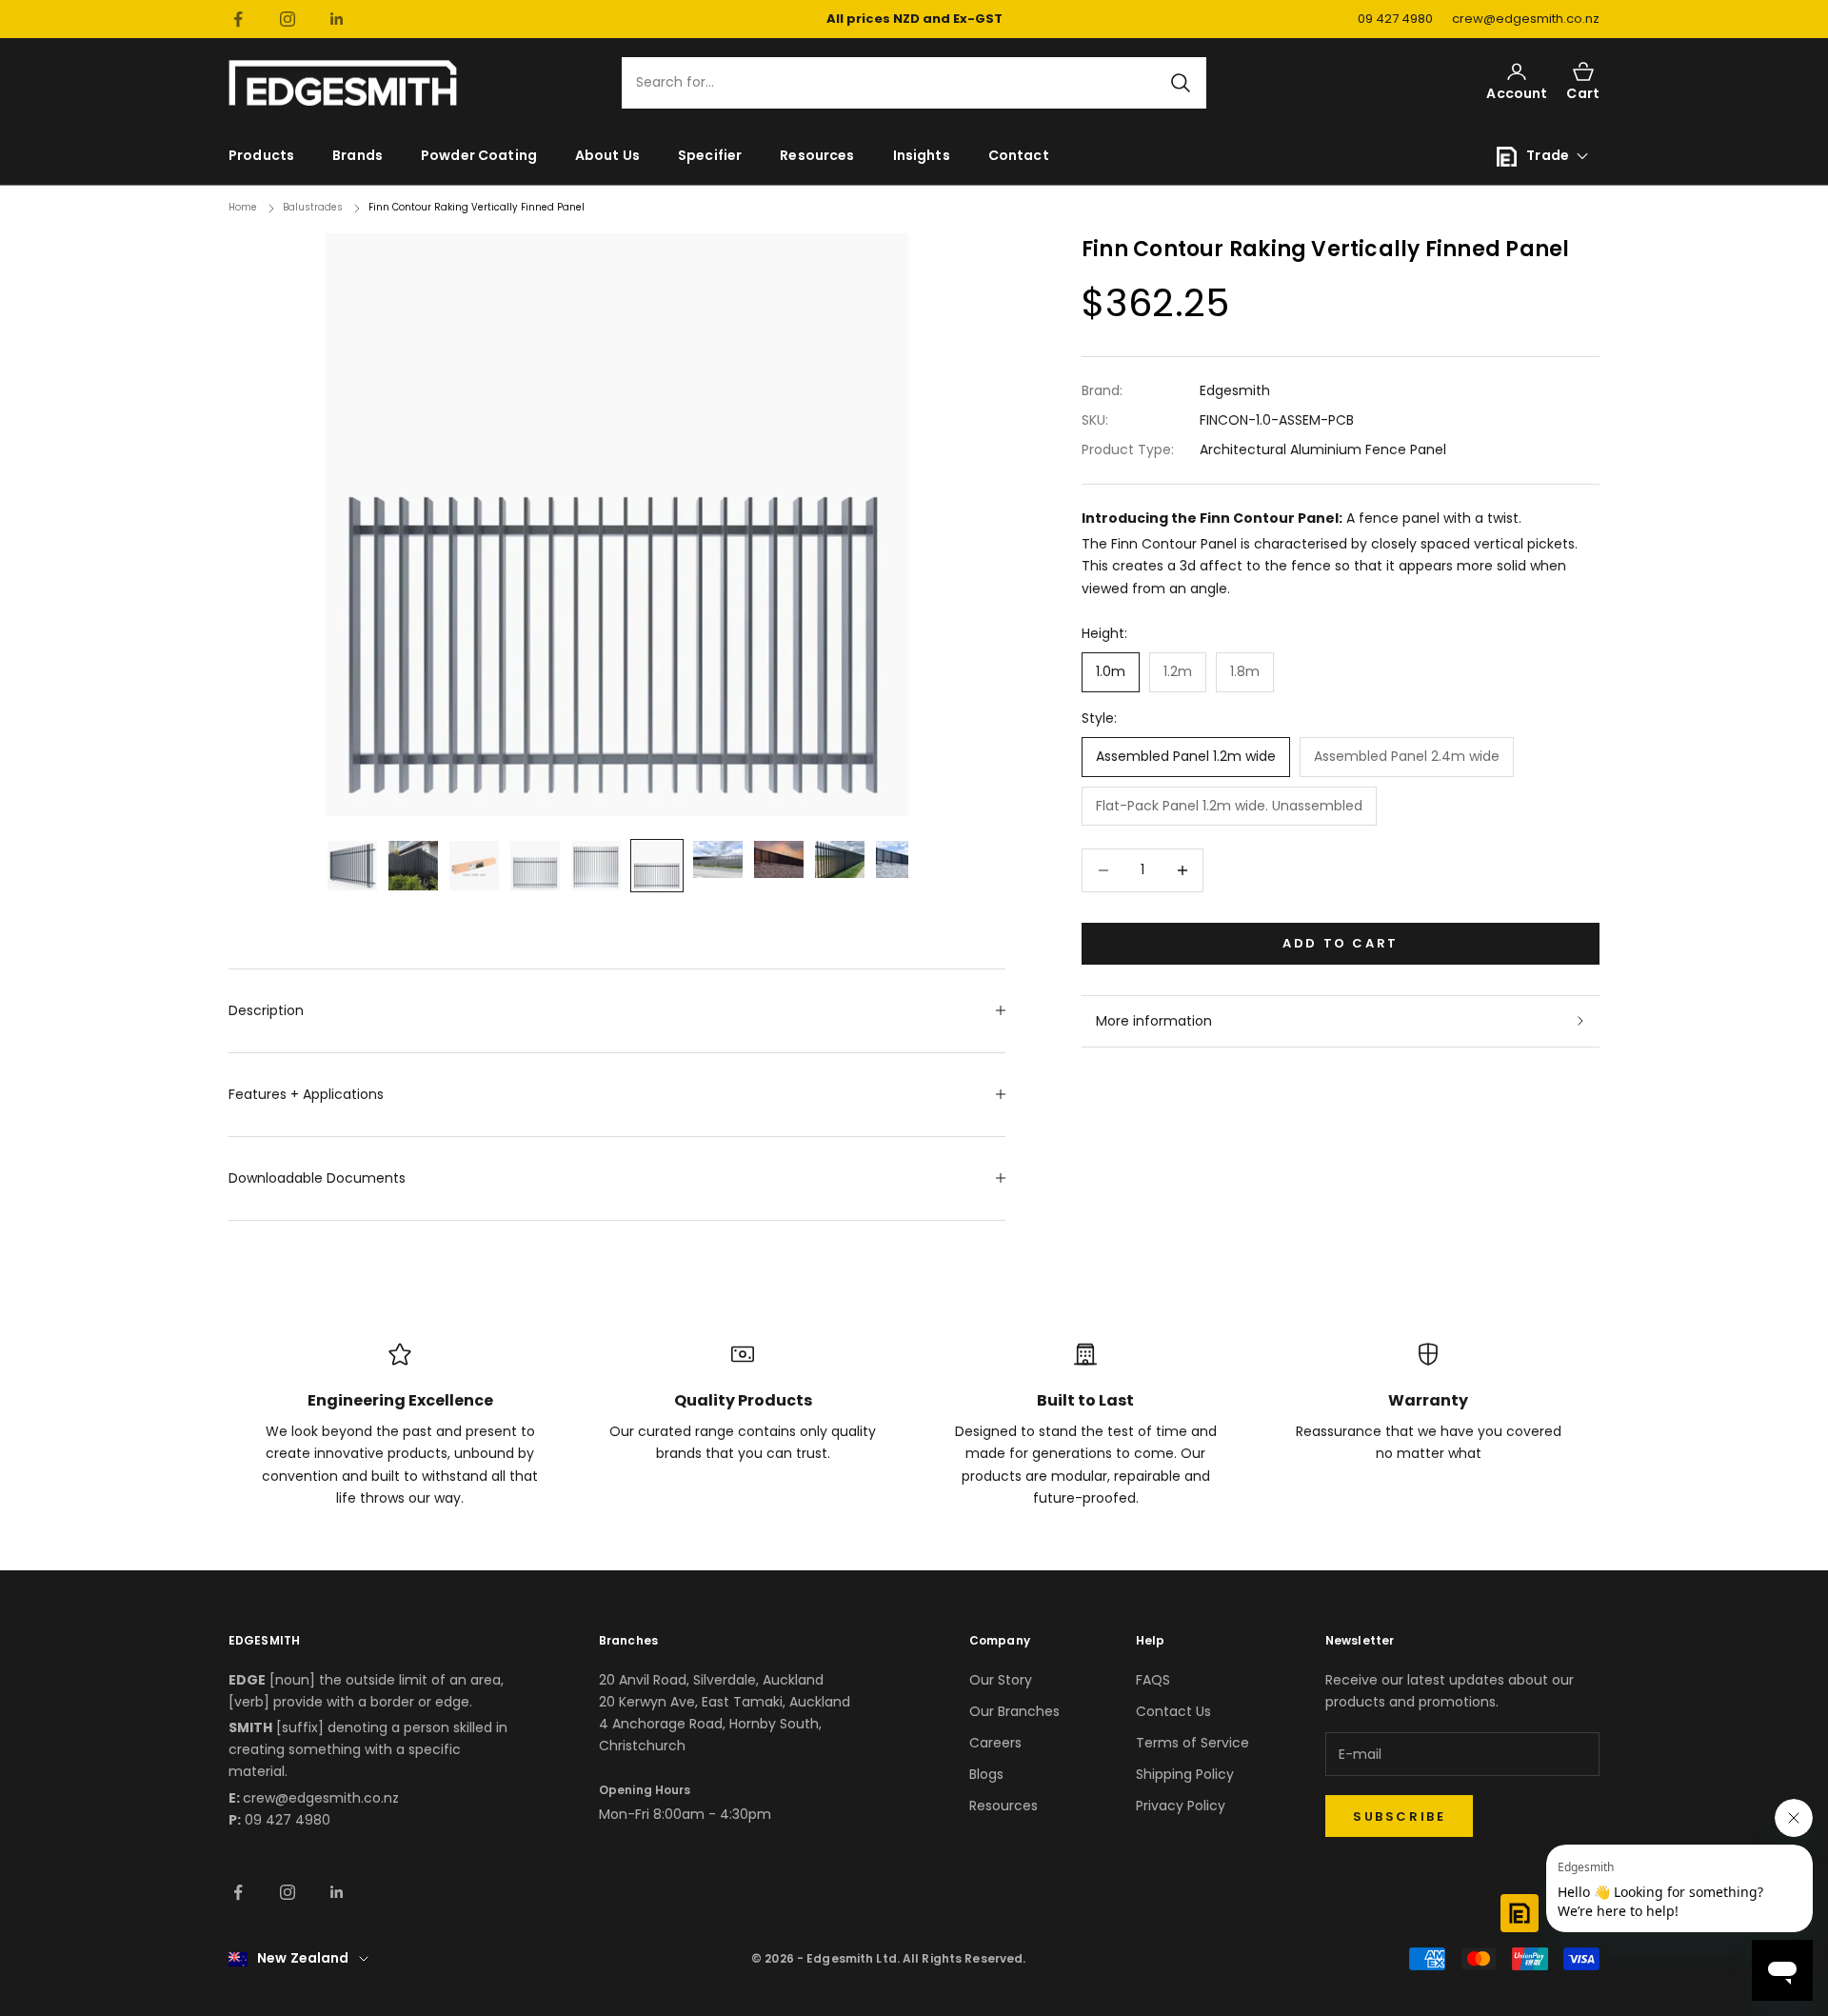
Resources (817, 155)
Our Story (1001, 1680)
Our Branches (1014, 1711)
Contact (1019, 155)
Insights (922, 155)
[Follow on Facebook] (238, 19)
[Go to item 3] (474, 866)
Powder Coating (479, 155)
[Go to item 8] (779, 859)
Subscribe (1399, 1816)
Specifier (710, 155)
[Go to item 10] (901, 859)
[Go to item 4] (535, 866)
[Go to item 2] (413, 866)
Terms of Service (1192, 1743)
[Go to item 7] (718, 859)
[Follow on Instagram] (288, 19)
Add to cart (1341, 943)
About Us (607, 155)
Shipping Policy (1185, 1774)
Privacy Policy (1181, 1806)
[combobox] (903, 83)
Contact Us (1173, 1711)
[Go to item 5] (596, 866)
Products (261, 155)
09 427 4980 (1395, 19)
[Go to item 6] (657, 866)
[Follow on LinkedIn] (337, 19)
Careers (995, 1743)
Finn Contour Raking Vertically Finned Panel (477, 207)
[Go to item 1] (352, 866)
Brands (358, 155)
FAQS (1153, 1680)
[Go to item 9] (840, 859)
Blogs (986, 1774)
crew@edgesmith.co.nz (1526, 19)
